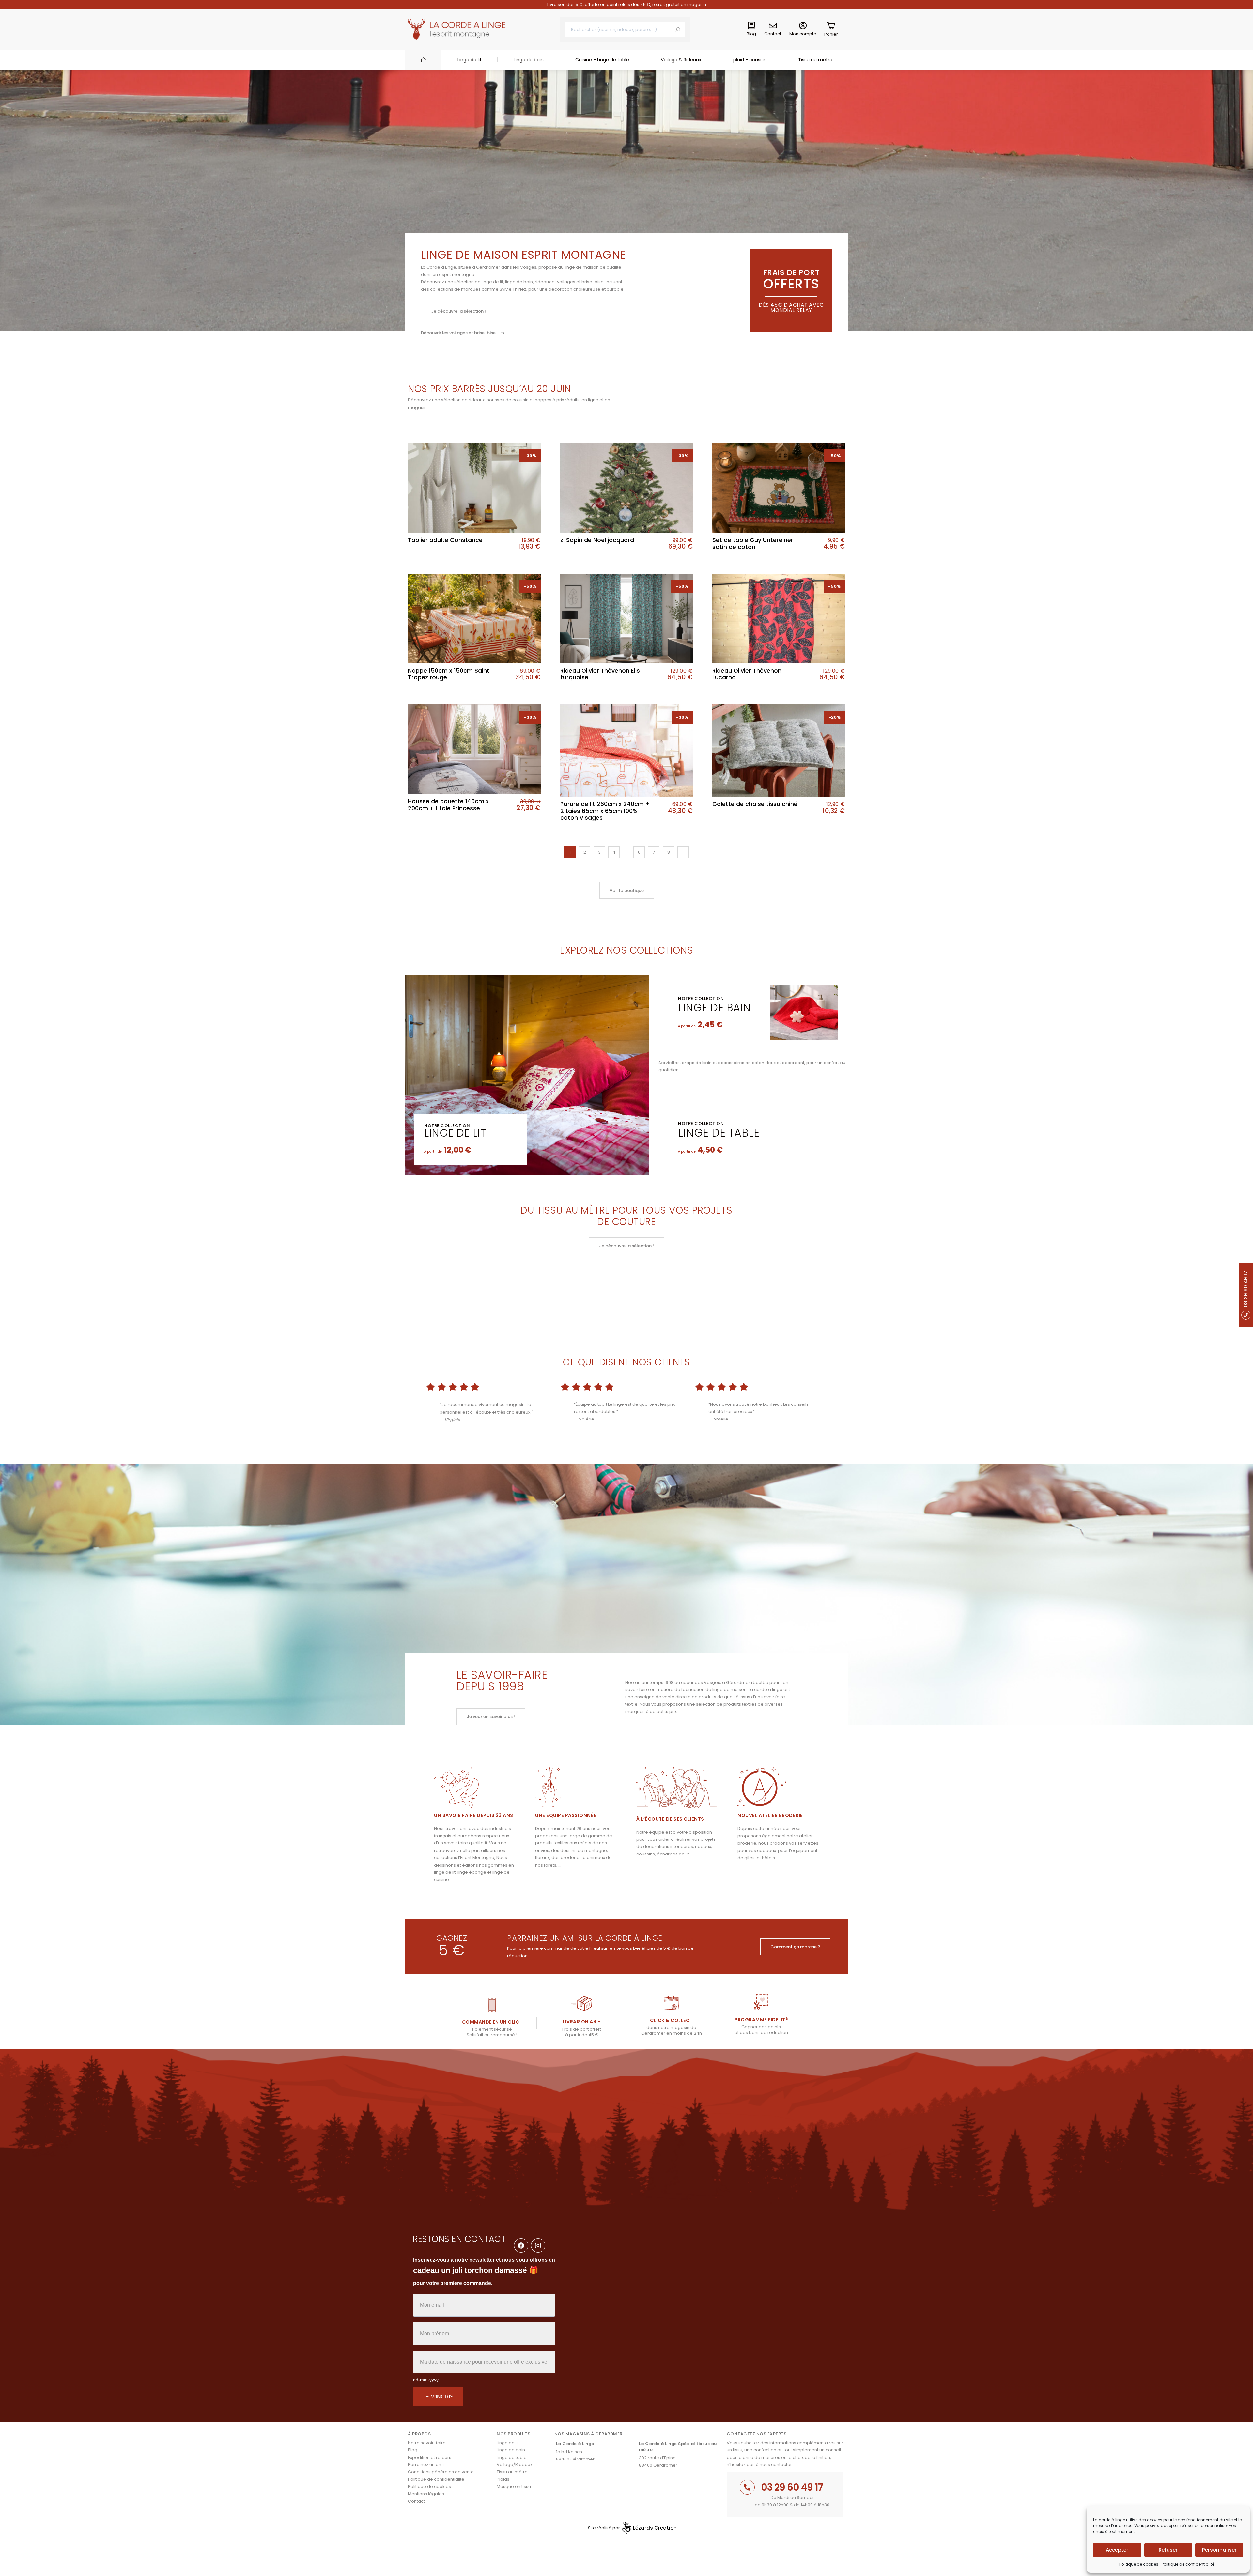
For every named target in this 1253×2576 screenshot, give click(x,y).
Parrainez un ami (426, 2465)
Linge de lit (470, 60)
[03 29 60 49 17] (747, 2487)
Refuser (1168, 2550)
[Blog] (751, 26)
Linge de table (719, 1133)
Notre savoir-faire (427, 2443)
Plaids (503, 2479)
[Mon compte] (803, 26)
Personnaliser (1219, 2550)
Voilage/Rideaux (514, 2465)
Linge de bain (529, 60)
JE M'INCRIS (438, 2397)
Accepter (1117, 2550)
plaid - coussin (750, 60)
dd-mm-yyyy (426, 2380)
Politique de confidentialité (1188, 2564)
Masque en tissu (514, 2486)
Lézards (655, 2528)
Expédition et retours (430, 2457)
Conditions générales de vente (441, 2472)
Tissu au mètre (815, 60)
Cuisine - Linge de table (602, 60)
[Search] (678, 30)
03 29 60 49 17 (792, 2487)
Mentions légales (426, 2494)
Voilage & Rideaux (681, 60)
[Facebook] (521, 2245)
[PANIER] (831, 27)
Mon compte (803, 34)
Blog (751, 34)
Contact (773, 34)
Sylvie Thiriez (513, 289)
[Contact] (773, 26)
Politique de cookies (1139, 2564)
